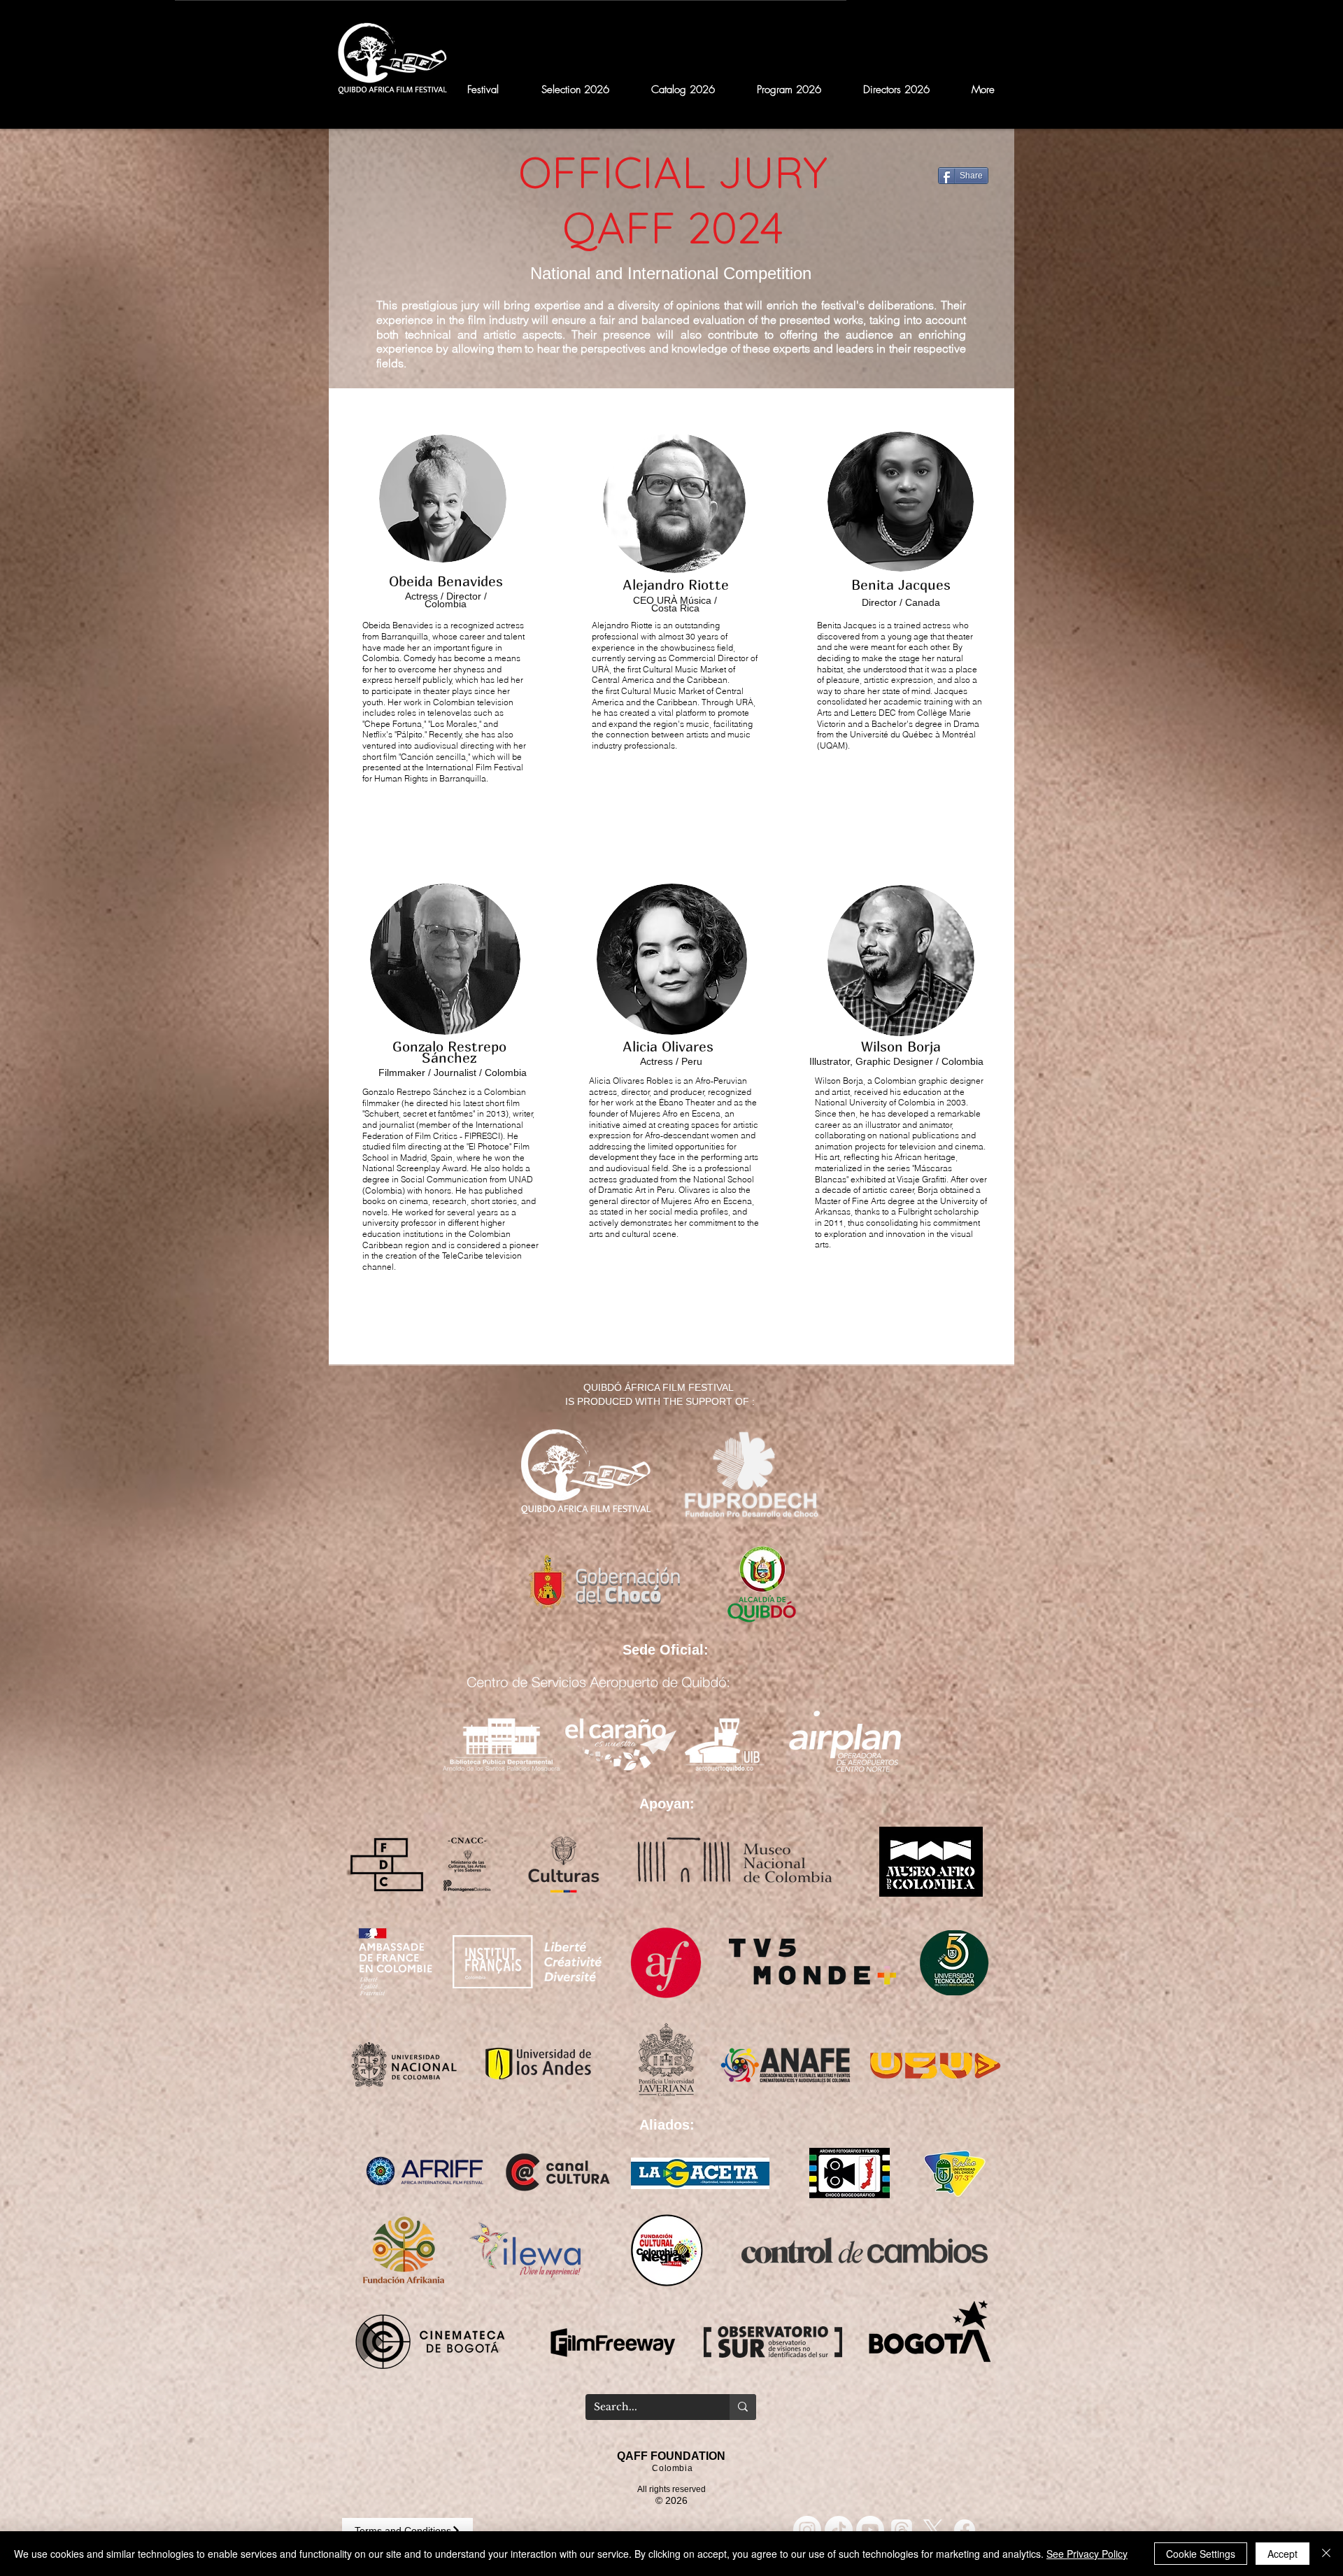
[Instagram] (807, 2530)
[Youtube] (870, 2530)
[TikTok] (839, 2530)
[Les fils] (902, 2530)
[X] (933, 2530)
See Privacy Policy (1087, 2554)
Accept (1282, 2554)
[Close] (1326, 2554)
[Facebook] (965, 2530)
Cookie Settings (1201, 2554)
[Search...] (743, 2407)
